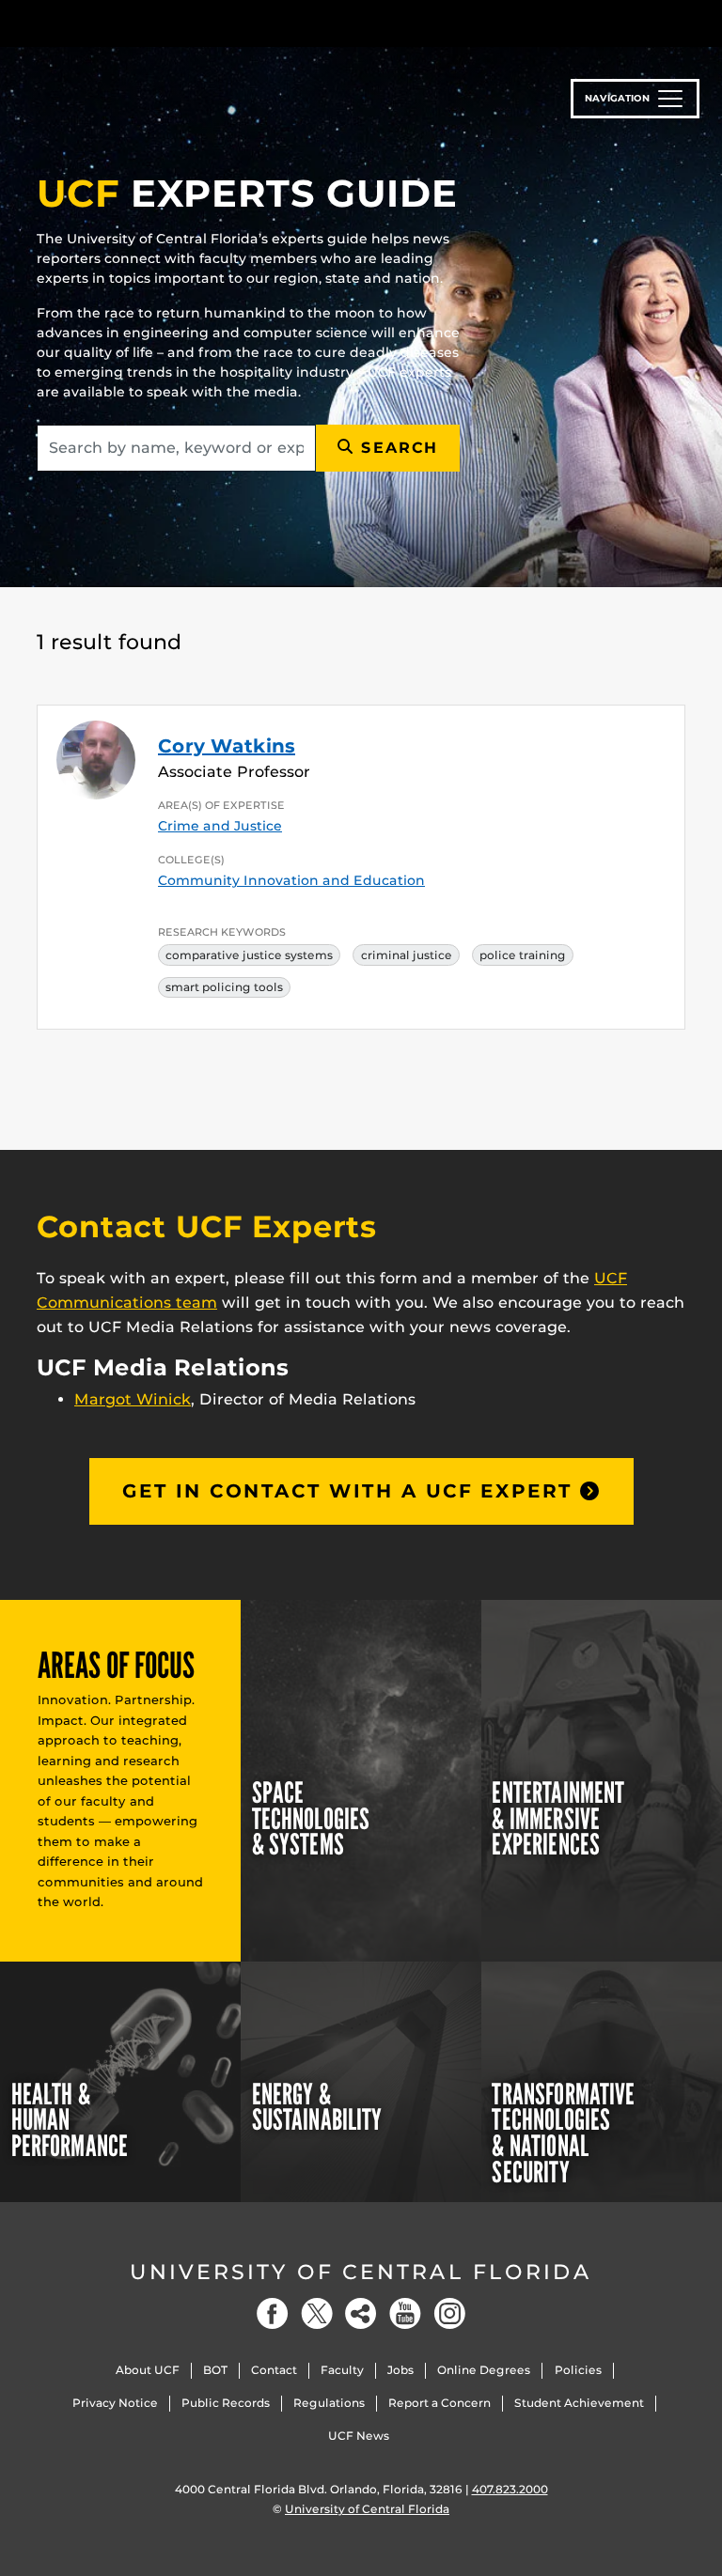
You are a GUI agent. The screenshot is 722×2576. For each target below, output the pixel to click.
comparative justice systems (249, 955)
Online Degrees (484, 2370)
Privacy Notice (115, 2403)
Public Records (226, 2403)
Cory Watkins (227, 746)
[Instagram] (449, 2313)
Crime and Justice (220, 826)
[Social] (361, 2313)
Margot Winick (133, 1399)
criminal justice (407, 955)
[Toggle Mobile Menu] (681, 22)
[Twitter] (317, 2313)
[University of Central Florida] (162, 23)
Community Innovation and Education (291, 880)
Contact (274, 2370)
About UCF (148, 2370)
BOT (215, 2370)
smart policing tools (224, 987)
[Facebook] (273, 2313)
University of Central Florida (361, 2272)
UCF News (359, 2436)
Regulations (329, 2403)
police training (523, 955)
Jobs (400, 2370)
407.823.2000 (510, 2489)
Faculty (342, 2370)
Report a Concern (439, 2403)
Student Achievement (579, 2403)
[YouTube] (405, 2313)
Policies (578, 2370)
